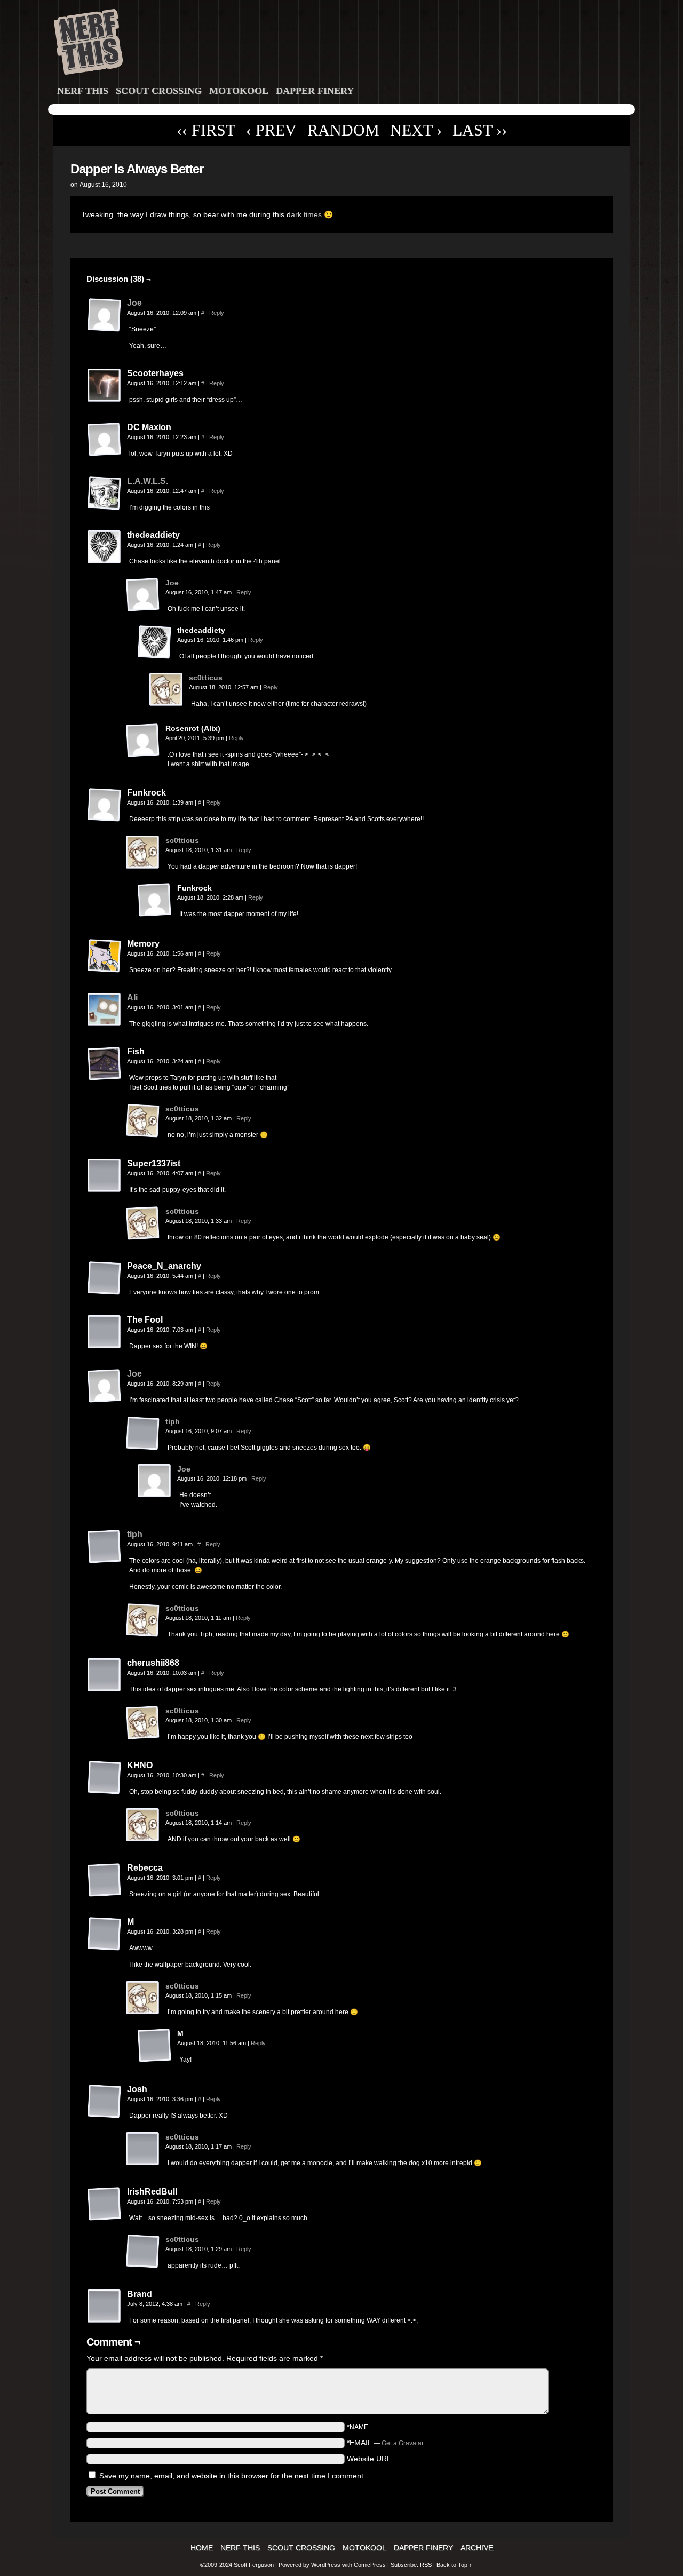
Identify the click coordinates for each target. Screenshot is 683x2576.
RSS (426, 2565)
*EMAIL (385, 2443)
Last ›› (480, 130)
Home (202, 2548)
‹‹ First (206, 130)
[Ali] (105, 1024)
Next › (416, 130)
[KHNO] (105, 1778)
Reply (217, 313)
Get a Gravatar (403, 2443)
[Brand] (105, 2307)
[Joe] (105, 330)
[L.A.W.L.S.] (105, 508)
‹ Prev (271, 130)
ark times (306, 214)
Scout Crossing (159, 91)
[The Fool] (105, 1332)
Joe (134, 303)
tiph (173, 1421)
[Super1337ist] (105, 1176)
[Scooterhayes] (105, 386)
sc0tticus (206, 678)
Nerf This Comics (343, 44)
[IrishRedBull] (105, 2204)
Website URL (369, 2459)
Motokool (239, 91)
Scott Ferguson (255, 2565)
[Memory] (105, 956)
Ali (132, 997)
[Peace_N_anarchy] (105, 1278)
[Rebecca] (105, 1880)
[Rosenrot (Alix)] (143, 741)
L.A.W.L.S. (148, 481)
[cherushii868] (105, 1675)
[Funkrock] (105, 805)
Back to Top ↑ (454, 2565)
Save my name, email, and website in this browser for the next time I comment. (232, 2476)
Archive (477, 2548)
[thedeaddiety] (105, 547)
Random (343, 130)
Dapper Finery (315, 91)
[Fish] (105, 1064)
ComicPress (370, 2565)
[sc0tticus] (166, 704)
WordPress (326, 2565)
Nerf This (83, 91)
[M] (105, 1934)
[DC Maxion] (105, 440)
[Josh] (105, 2102)
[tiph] (143, 1448)
